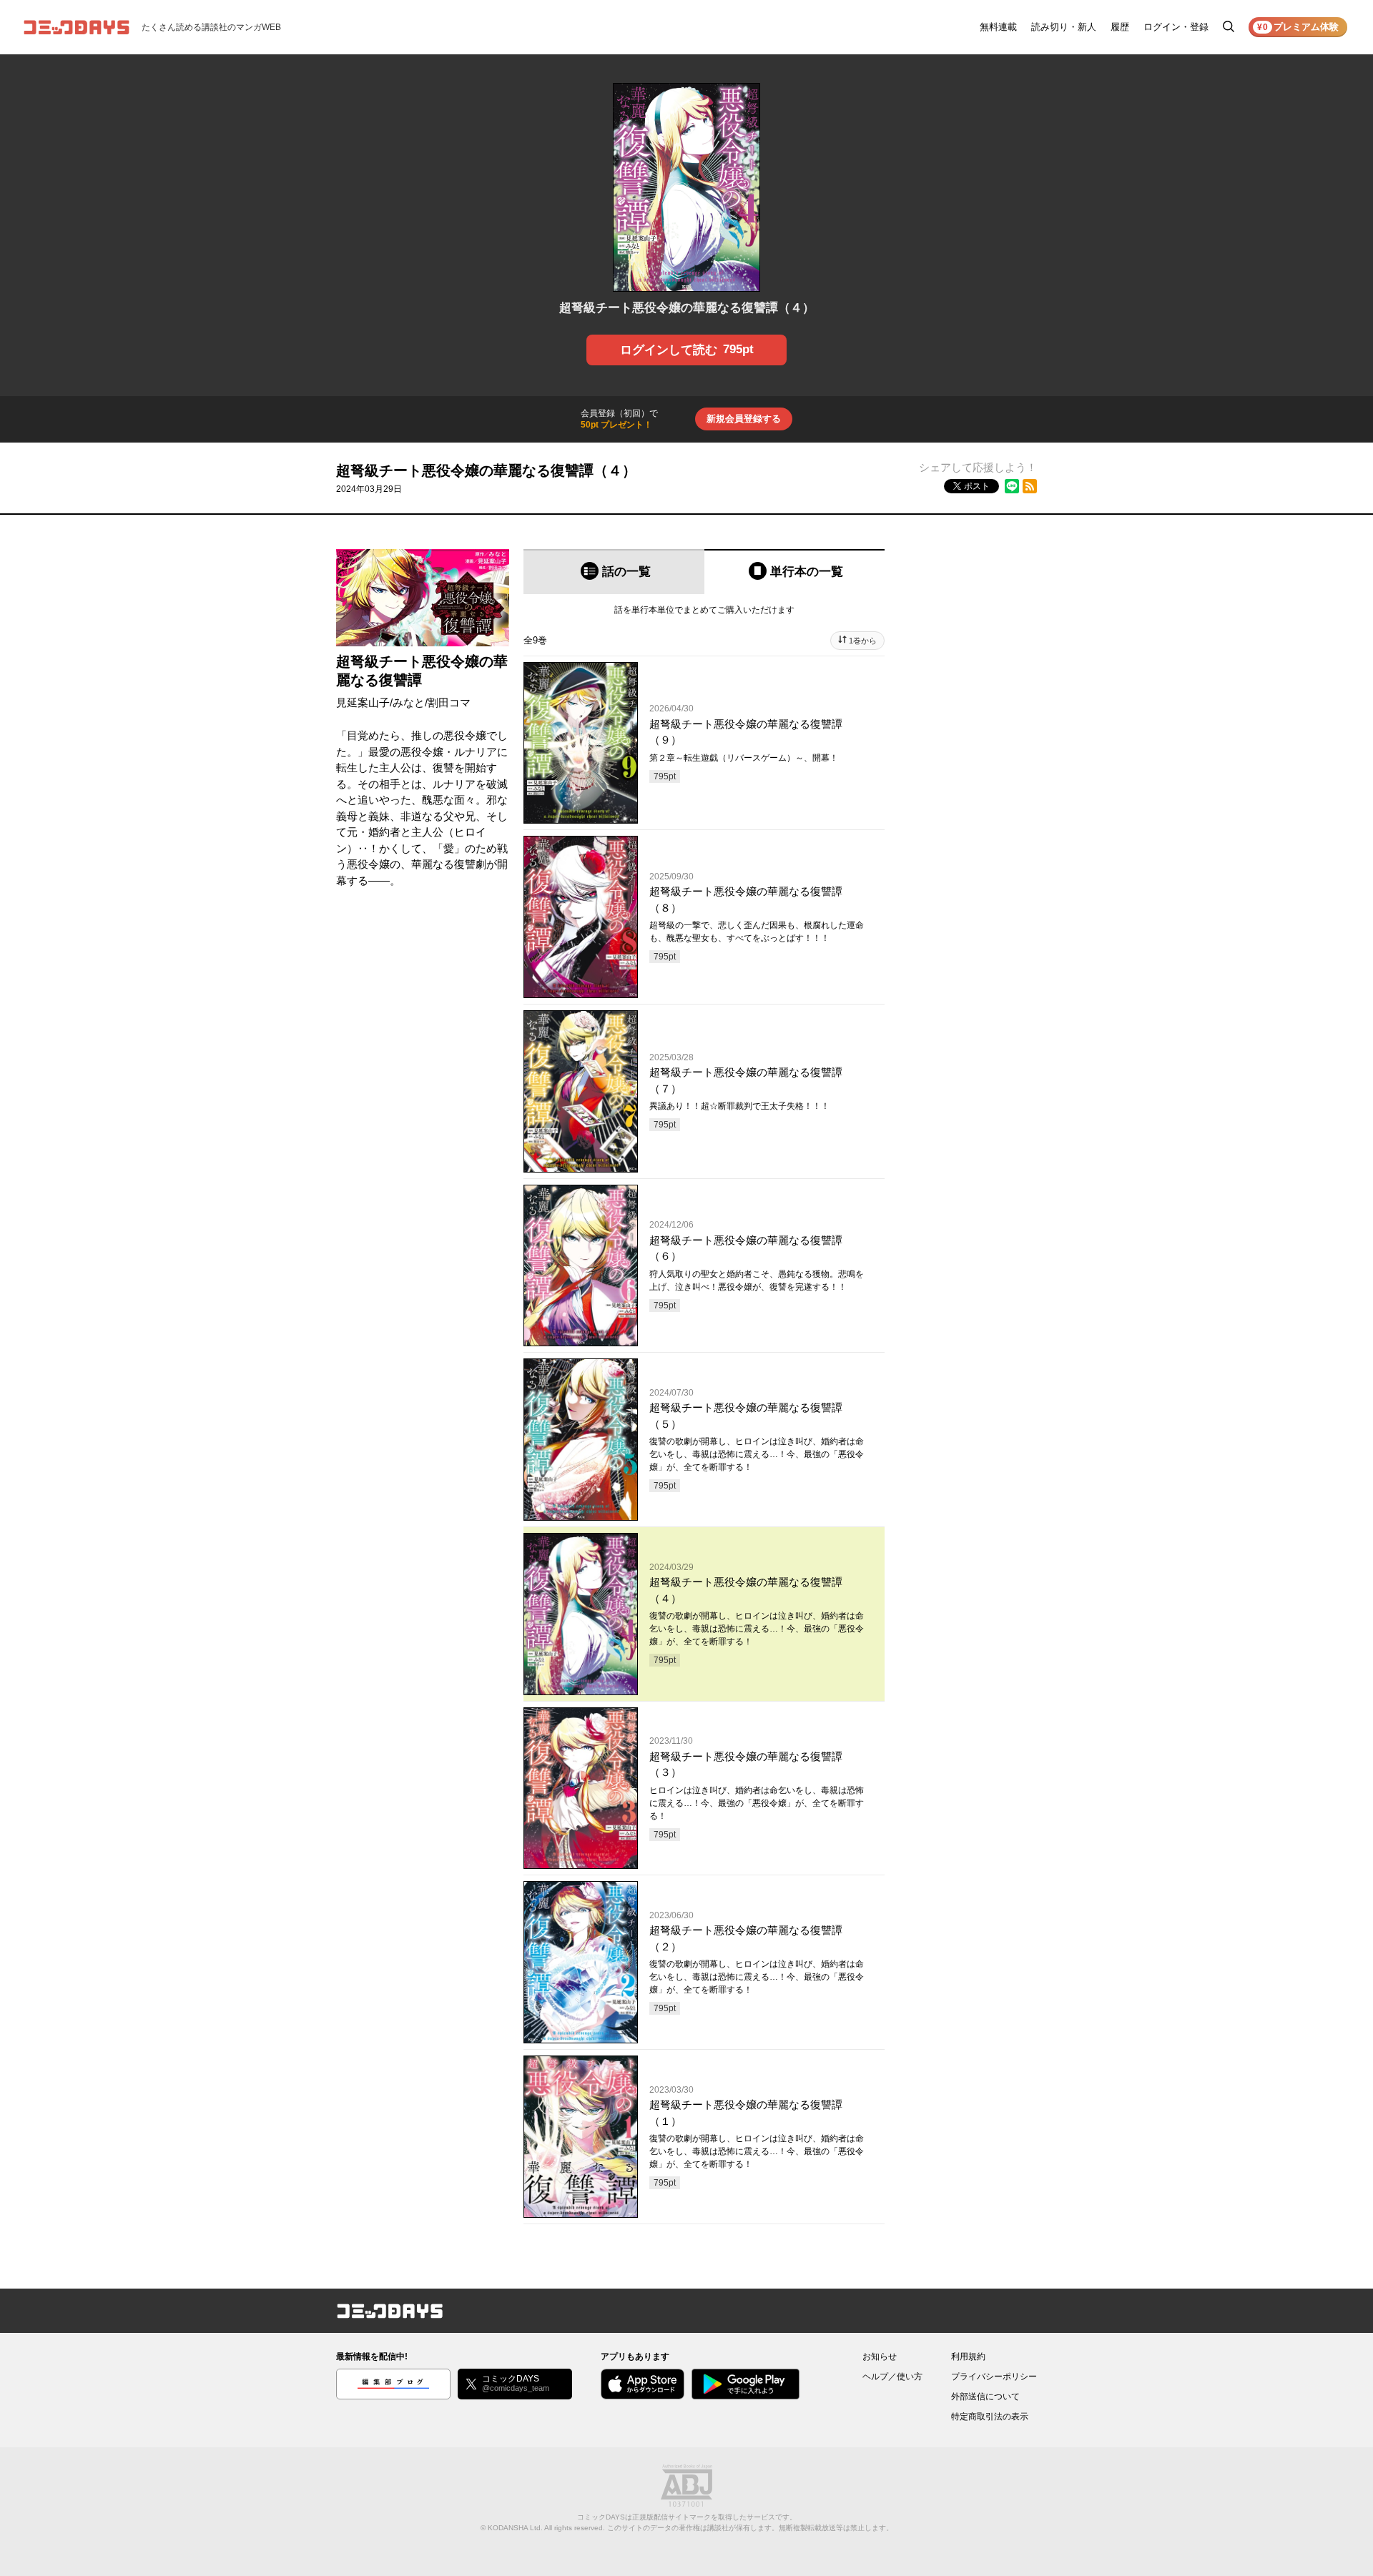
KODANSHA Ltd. (515, 2528)
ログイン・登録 (1176, 27)
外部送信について (985, 2397)
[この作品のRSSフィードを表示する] (1030, 486)
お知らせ (880, 2357)
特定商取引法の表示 (990, 2417)
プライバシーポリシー (994, 2377)
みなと (409, 702)
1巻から (863, 641)
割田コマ (449, 702)
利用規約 (968, 2357)
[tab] (614, 572)
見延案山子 (363, 702)
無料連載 (998, 27)
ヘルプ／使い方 (892, 2377)
